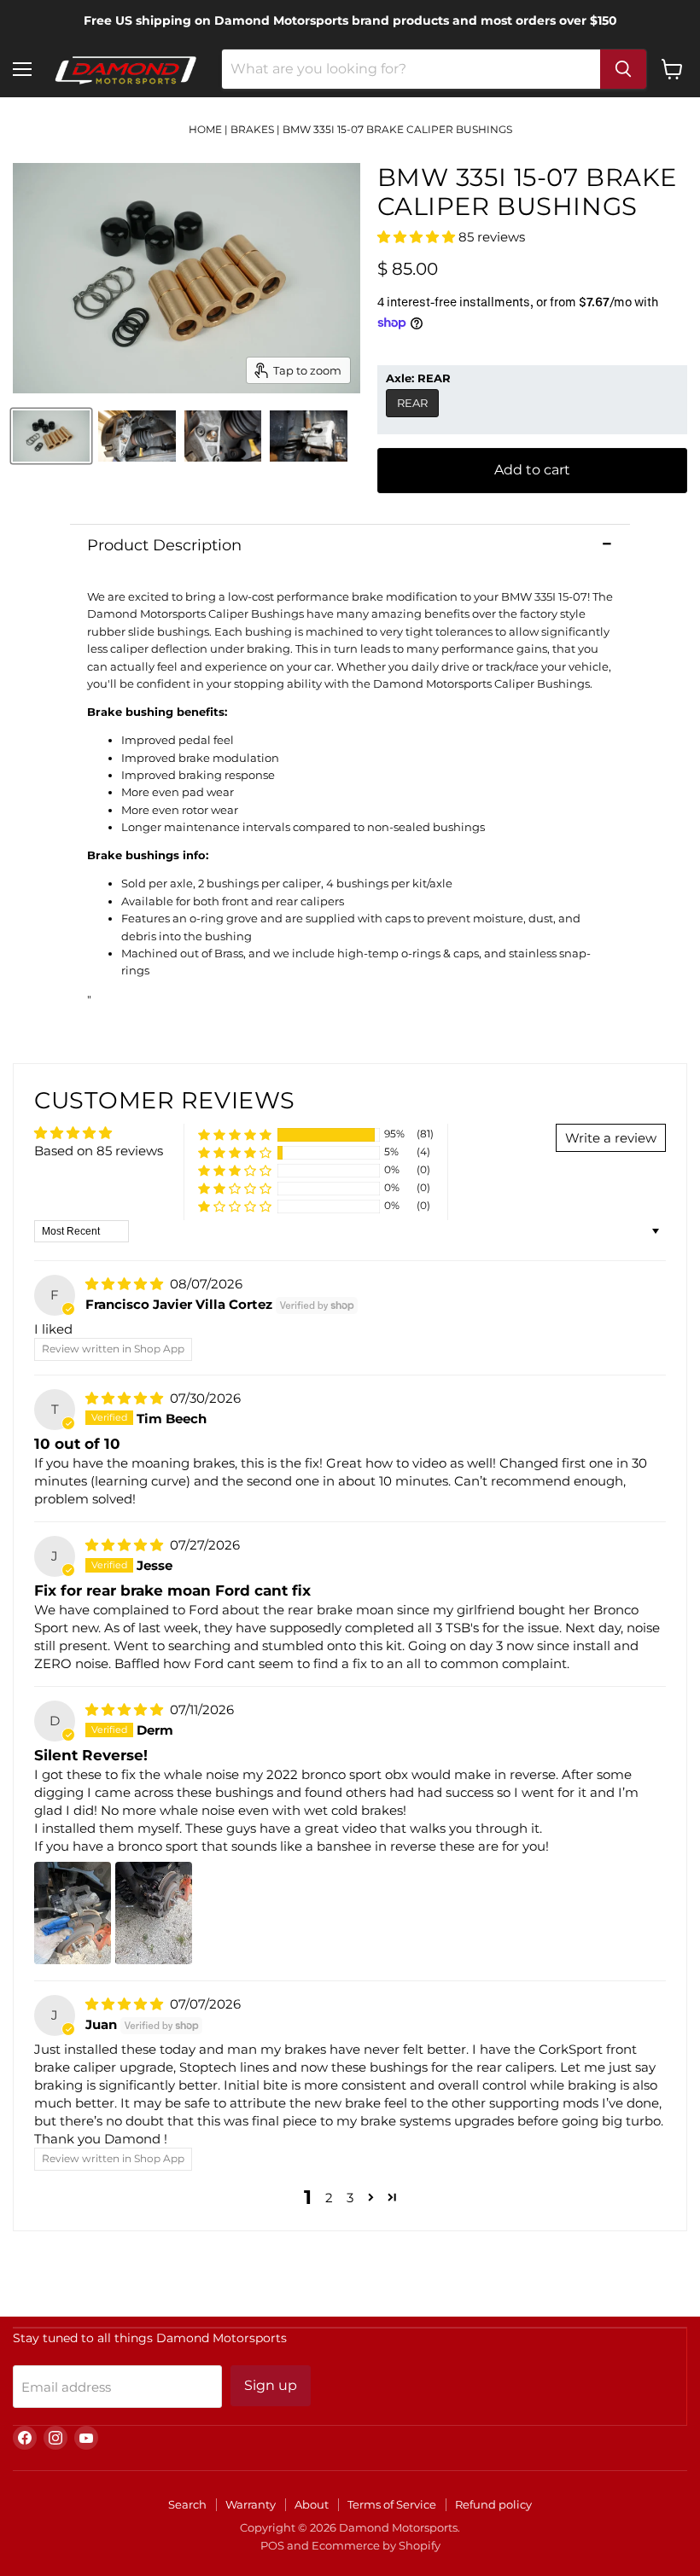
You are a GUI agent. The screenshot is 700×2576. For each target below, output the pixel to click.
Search (187, 2504)
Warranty (251, 2504)
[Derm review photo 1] (73, 1913)
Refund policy (493, 2504)
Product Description (164, 545)
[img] (126, 1284)
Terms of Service (392, 2504)
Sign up (271, 2385)
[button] (418, 237)
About (312, 2504)
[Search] (623, 69)
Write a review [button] (611, 1138)
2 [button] (329, 2198)
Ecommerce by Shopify (376, 2545)
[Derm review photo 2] (154, 1913)
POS (272, 2545)
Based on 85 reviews (99, 1151)
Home (205, 129)
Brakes (252, 129)
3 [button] (350, 2198)
